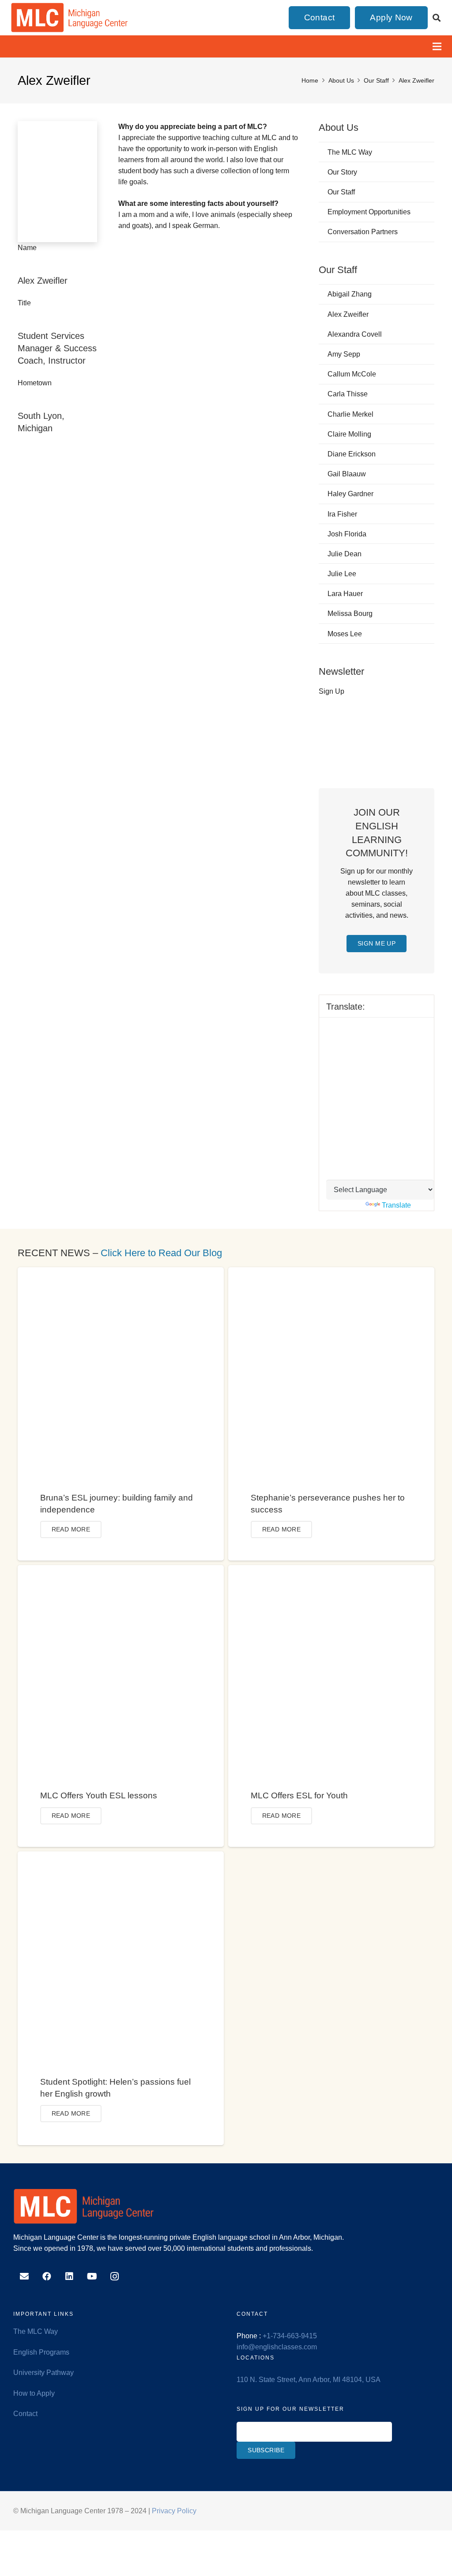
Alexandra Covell (355, 334)
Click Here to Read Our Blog (161, 1253)
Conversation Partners (363, 232)
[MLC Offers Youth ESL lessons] (121, 1571)
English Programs (41, 2352)
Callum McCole (352, 374)
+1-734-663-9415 (290, 2336)
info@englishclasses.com (277, 2347)
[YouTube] (92, 2276)
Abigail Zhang (350, 294)
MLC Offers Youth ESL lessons (99, 1795)
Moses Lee (345, 634)
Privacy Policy (174, 2511)
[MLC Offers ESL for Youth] (331, 1571)
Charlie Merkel (350, 414)
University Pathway (43, 2373)
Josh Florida (347, 534)
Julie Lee (342, 574)
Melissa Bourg (350, 614)
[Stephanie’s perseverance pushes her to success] (331, 1273)
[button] (437, 18)
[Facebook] (47, 2276)
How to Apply (34, 2393)
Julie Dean (345, 554)
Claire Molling (349, 434)
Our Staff (341, 192)
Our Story (342, 172)
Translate (396, 1205)
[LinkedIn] (69, 2276)
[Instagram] (115, 2276)
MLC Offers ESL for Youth (299, 1795)
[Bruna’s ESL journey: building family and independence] (121, 1273)
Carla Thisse (348, 394)
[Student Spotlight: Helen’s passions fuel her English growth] (121, 1857)
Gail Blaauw (347, 474)
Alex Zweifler (348, 314)
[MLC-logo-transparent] (70, 18)
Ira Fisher (342, 514)
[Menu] (437, 46)
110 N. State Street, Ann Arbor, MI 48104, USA (309, 2380)
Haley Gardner (350, 494)
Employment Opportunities (369, 212)
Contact (25, 2414)
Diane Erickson (352, 454)
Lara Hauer (345, 594)
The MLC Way (350, 152)
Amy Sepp (344, 354)
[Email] (24, 2276)
